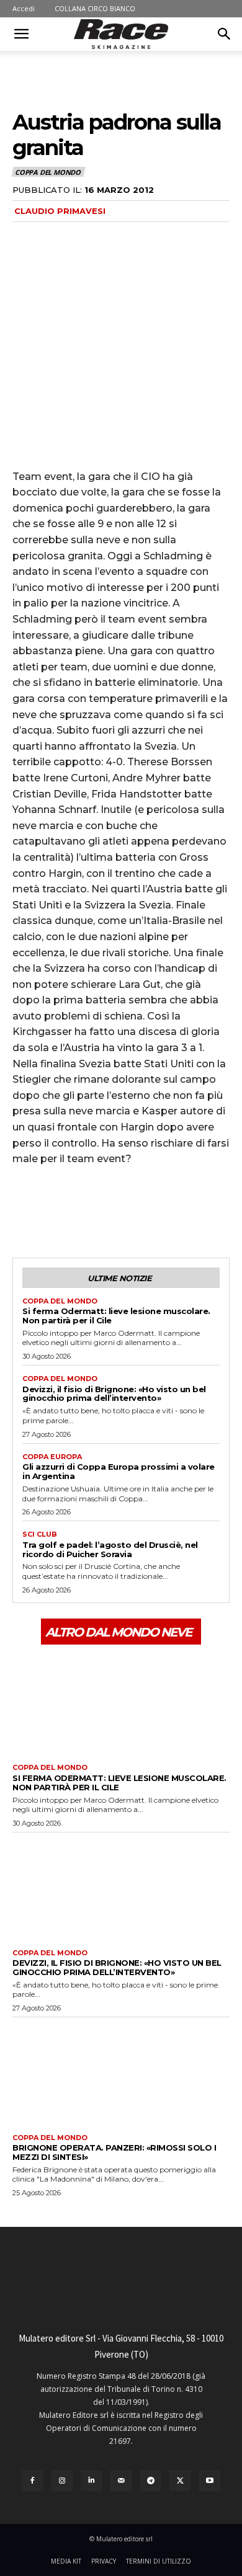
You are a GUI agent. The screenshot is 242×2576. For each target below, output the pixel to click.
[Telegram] (151, 2481)
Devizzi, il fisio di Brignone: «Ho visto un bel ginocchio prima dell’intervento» (114, 1394)
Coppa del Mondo (48, 172)
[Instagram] (62, 2481)
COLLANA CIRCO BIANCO (95, 8)
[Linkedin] (92, 2481)
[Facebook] (25, 1211)
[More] (140, 1211)
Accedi (24, 8)
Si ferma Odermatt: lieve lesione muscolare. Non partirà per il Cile (116, 1316)
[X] (53, 1211)
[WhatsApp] (110, 1211)
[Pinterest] (82, 1211)
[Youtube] (210, 2481)
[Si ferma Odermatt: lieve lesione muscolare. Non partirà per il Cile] (121, 1703)
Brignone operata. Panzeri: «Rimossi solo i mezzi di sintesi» (114, 2152)
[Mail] (121, 2481)
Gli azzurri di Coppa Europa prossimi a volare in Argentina (119, 1471)
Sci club (40, 1534)
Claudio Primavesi (60, 211)
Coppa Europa (52, 1457)
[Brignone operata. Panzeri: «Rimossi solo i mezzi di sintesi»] (121, 2072)
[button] (21, 34)
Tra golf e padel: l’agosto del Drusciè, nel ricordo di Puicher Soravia (110, 1549)
